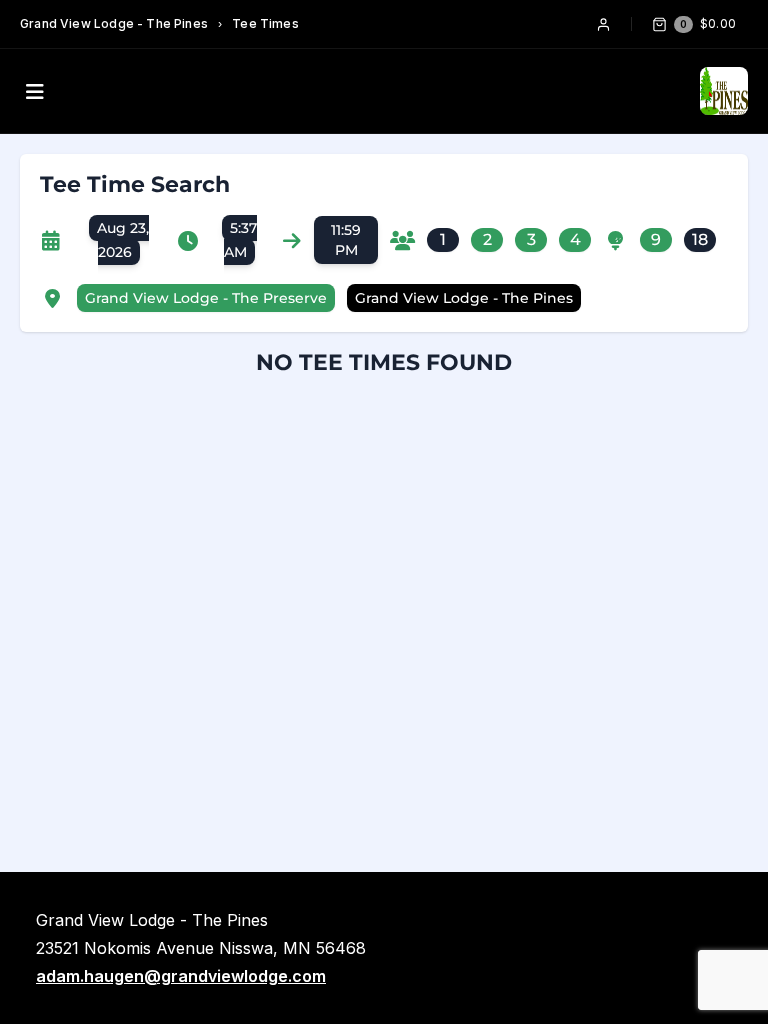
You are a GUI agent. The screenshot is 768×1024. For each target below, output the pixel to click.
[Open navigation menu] (35, 91)
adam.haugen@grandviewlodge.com (181, 976)
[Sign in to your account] (603, 24)
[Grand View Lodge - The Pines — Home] (724, 91)
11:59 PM (346, 240)
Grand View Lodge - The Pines (114, 23)
